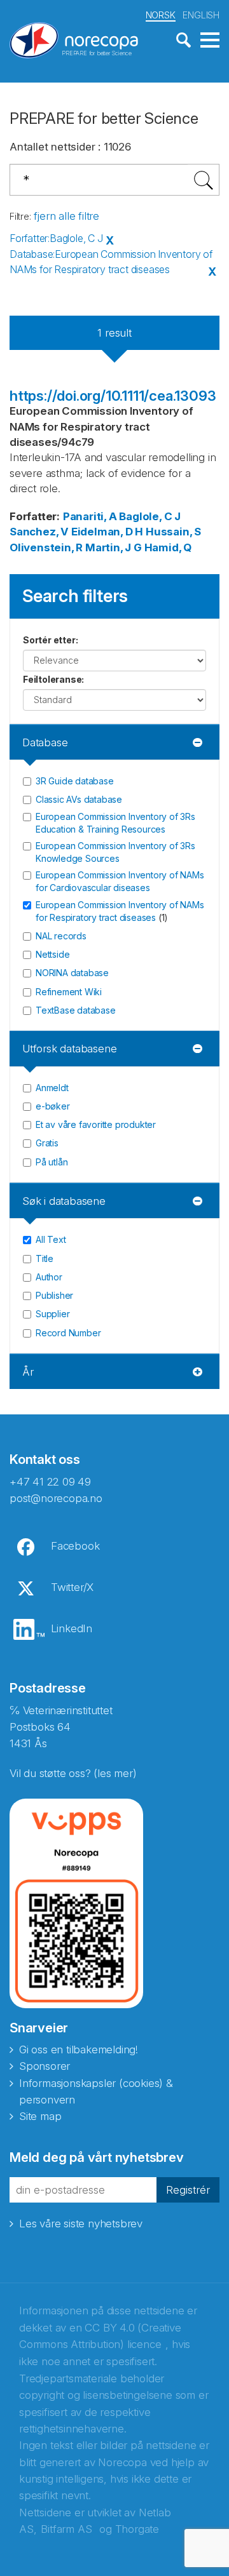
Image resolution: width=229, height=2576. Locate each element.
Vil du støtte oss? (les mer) (73, 1773)
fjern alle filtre (66, 216)
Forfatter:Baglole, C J (56, 238)
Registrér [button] (188, 2190)
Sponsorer (45, 2066)
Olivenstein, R (46, 547)
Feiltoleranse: (53, 679)
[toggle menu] (210, 41)
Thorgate (137, 2529)
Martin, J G (114, 547)
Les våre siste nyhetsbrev (81, 2224)
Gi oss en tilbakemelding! (79, 2049)
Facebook (75, 1546)
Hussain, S (173, 532)
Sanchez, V (39, 532)
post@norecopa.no (56, 1498)
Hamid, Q (168, 547)
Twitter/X (72, 1587)
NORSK (161, 15)
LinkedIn (72, 1628)
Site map (40, 2116)
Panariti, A (90, 516)
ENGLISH (201, 15)
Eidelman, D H (107, 532)
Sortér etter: (50, 640)
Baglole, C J (150, 516)
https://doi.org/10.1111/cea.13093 (113, 396)
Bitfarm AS (66, 2529)
